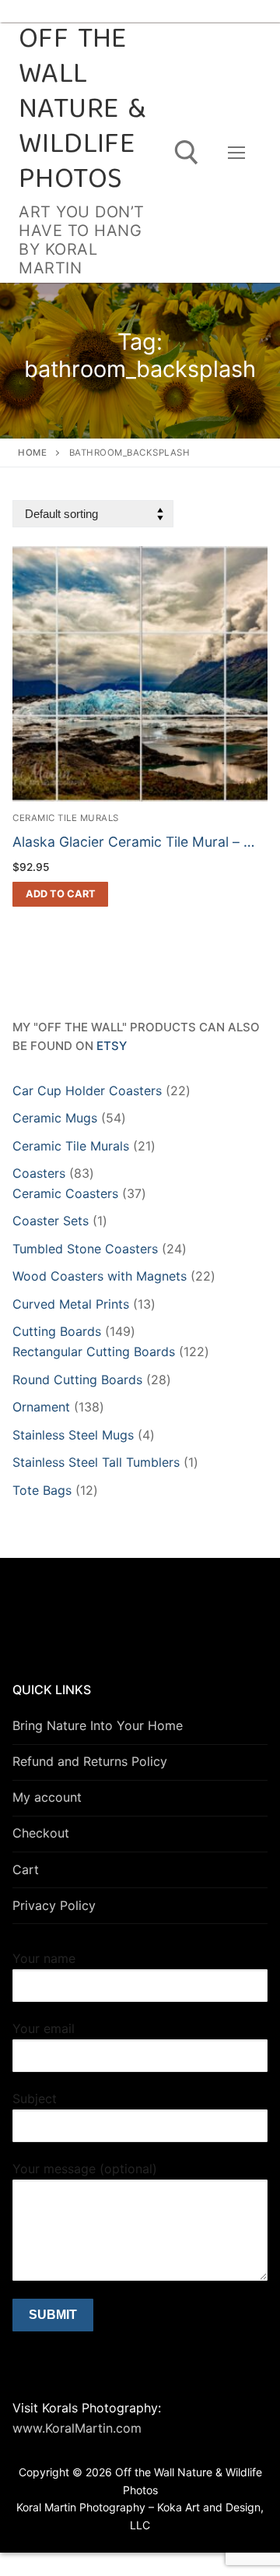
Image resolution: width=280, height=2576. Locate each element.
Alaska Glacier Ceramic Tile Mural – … (133, 842)
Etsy (112, 1046)
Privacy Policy (54, 1905)
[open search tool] (187, 153)
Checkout (41, 1833)
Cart (26, 1869)
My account (47, 1797)
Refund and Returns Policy (90, 1761)
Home (32, 453)
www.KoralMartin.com (77, 2428)
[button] (60, 894)
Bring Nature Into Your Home (98, 1725)
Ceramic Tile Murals (66, 818)
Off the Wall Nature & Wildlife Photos (82, 111)
